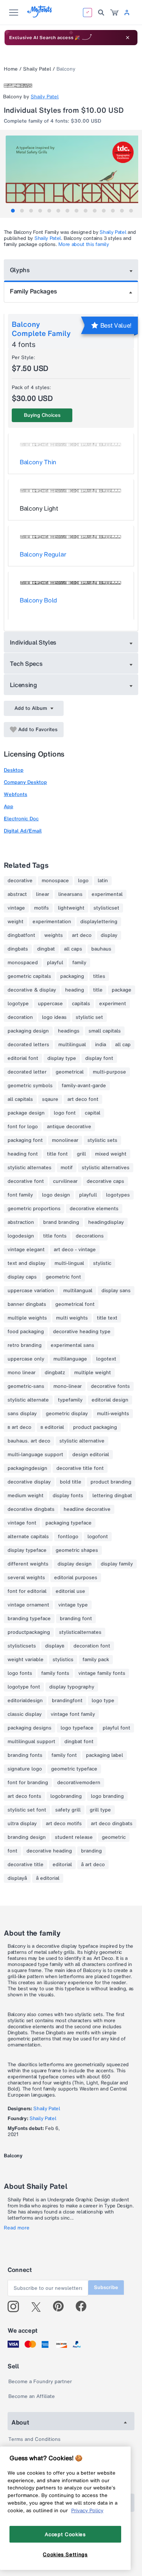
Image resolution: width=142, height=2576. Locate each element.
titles (99, 976)
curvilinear (65, 1181)
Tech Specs (26, 664)
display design (75, 1564)
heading (75, 990)
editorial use (70, 1591)
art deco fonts (24, 1796)
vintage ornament (28, 1605)
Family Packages (33, 291)
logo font (65, 1113)
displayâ (17, 1878)
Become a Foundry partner (40, 2381)
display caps (22, 1277)
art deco (82, 935)
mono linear (22, 1373)
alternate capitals (28, 1537)
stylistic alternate (28, 1400)
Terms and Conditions (34, 2439)
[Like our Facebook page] (84, 2306)
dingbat (46, 949)
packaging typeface (69, 1523)
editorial (62, 1865)
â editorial (48, 1878)
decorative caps (105, 1181)
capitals (81, 1004)
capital (93, 1113)
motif (67, 1168)
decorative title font (80, 1468)
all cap (123, 1045)
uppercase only (26, 1359)
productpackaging (29, 1632)
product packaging (95, 1427)
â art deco (93, 1865)
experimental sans (73, 1345)
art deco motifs (64, 1824)
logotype (18, 1004)
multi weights (72, 1318)
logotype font (24, 1687)
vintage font (22, 1523)
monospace (55, 881)
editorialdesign (25, 1701)
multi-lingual (69, 1263)
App (9, 806)
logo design (56, 1195)
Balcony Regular (43, 554)
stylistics (63, 1660)
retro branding (25, 1345)
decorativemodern (79, 1783)
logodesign (21, 1236)
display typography (72, 1687)
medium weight (26, 1496)
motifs (41, 908)
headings (69, 1031)
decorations (90, 1236)
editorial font (23, 1058)
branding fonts (25, 1755)
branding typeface (29, 1619)
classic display (25, 1714)
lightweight (71, 908)
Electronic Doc (21, 819)
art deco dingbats (112, 1824)
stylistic (102, 1263)
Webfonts (16, 794)
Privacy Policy (87, 2510)
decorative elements (94, 1209)
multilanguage (70, 1359)
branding (91, 1851)
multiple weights (27, 1318)
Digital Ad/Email (23, 831)
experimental (107, 894)
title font (57, 1154)
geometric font (63, 1277)
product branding (111, 1482)
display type (62, 1058)
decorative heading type (82, 1332)
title (98, 990)
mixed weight (111, 1154)
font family (20, 1195)
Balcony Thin (38, 462)
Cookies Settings (65, 2554)
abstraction (21, 1222)
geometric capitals (29, 976)
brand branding (61, 1222)
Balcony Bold (38, 600)
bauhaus (101, 949)
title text (107, 1318)
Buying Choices (42, 415)
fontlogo (68, 1537)
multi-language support (35, 1455)
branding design (27, 1837)
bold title (71, 1482)
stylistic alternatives (106, 1168)
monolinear (65, 1140)
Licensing (23, 685)
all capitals (20, 1099)
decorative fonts (110, 1386)
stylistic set (89, 1017)
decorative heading (49, 1851)
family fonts (55, 1673)
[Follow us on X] (39, 2306)
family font (64, 1755)
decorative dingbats (31, 1509)
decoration (20, 1017)
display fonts (68, 1496)
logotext (106, 1359)
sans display (22, 1414)
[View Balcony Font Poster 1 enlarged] (72, 169)
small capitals (105, 1031)
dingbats (18, 949)
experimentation (52, 922)
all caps (73, 949)
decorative (20, 881)
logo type (103, 1701)
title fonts (55, 1236)
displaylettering (99, 922)
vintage (16, 908)
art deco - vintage (75, 1250)
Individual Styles (33, 642)
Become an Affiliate (32, 2396)
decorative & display (32, 990)
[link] (114, 13)
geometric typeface (74, 1769)
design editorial (91, 1455)
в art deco (20, 1427)
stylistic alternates (30, 1168)
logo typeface (77, 1728)
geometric (114, 1837)
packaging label (105, 1755)
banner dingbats (27, 1304)
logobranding (66, 1796)
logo (83, 881)
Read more (17, 2228)
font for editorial (27, 1591)
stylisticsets (22, 1646)
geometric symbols (30, 1086)
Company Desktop (25, 782)
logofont (98, 1537)
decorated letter (27, 1072)
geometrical (70, 1072)
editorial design (110, 1400)
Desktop (14, 770)
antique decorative (69, 1127)
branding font (76, 1619)
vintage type (73, 1605)
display (109, 935)
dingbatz (55, 1373)
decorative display (29, 1482)
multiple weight (93, 1373)
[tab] (13, 211)
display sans (116, 1291)
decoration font (92, 1646)
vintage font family (73, 1714)
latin (103, 881)
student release (74, 1837)
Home (11, 69)
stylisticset (106, 908)
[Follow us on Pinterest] (62, 2306)
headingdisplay (106, 1222)
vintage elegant (26, 1250)
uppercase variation (31, 1291)
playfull (88, 1195)
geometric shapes (77, 1550)
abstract (17, 894)
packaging (72, 976)
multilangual (78, 1291)
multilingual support (31, 1742)
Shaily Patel (37, 69)
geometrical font (75, 1304)
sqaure (50, 1099)
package (122, 990)
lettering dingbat (112, 1496)
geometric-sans (26, 1386)
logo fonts (20, 1673)
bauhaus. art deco (29, 1441)
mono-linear (68, 1386)
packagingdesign (27, 1468)
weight (16, 922)
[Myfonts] (40, 15)
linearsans (70, 894)
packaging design (28, 1031)
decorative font (26, 1181)
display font (99, 1058)
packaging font (25, 1140)
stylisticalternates (80, 1632)
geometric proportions (34, 1209)
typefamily (70, 1400)
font (12, 1851)
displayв (55, 1646)
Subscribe (106, 2287)
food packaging (26, 1332)
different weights (28, 1564)
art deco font (83, 1099)
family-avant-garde (84, 1086)
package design (26, 1113)
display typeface (27, 1550)
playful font (116, 1728)
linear (43, 894)
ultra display (22, 1824)
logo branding (107, 1796)
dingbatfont (21, 935)
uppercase (50, 1004)
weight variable (26, 1660)
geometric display (67, 1414)
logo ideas (54, 1017)
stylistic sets (102, 1140)
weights (54, 935)
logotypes (118, 1195)
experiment (113, 1004)
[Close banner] (128, 38)
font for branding (28, 1783)
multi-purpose (109, 1072)
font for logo (23, 1127)
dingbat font (79, 1742)
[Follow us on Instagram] (16, 2306)
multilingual (72, 1045)
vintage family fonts (102, 1673)
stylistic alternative (82, 1441)
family (79, 963)
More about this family (83, 244)
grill (81, 1154)
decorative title (26, 1865)
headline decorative (87, 1509)
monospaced (23, 963)
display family (117, 1564)
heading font (23, 1154)
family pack (96, 1660)
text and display (27, 1263)
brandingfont (67, 1701)
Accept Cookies (65, 2534)
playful (55, 963)
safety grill (68, 1810)
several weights (26, 1578)
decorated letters (28, 1045)
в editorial (52, 1427)
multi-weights (113, 1414)
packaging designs (30, 1728)
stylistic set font (27, 1810)
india (101, 1045)
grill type (100, 1810)
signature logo (25, 1769)
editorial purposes (76, 1578)
